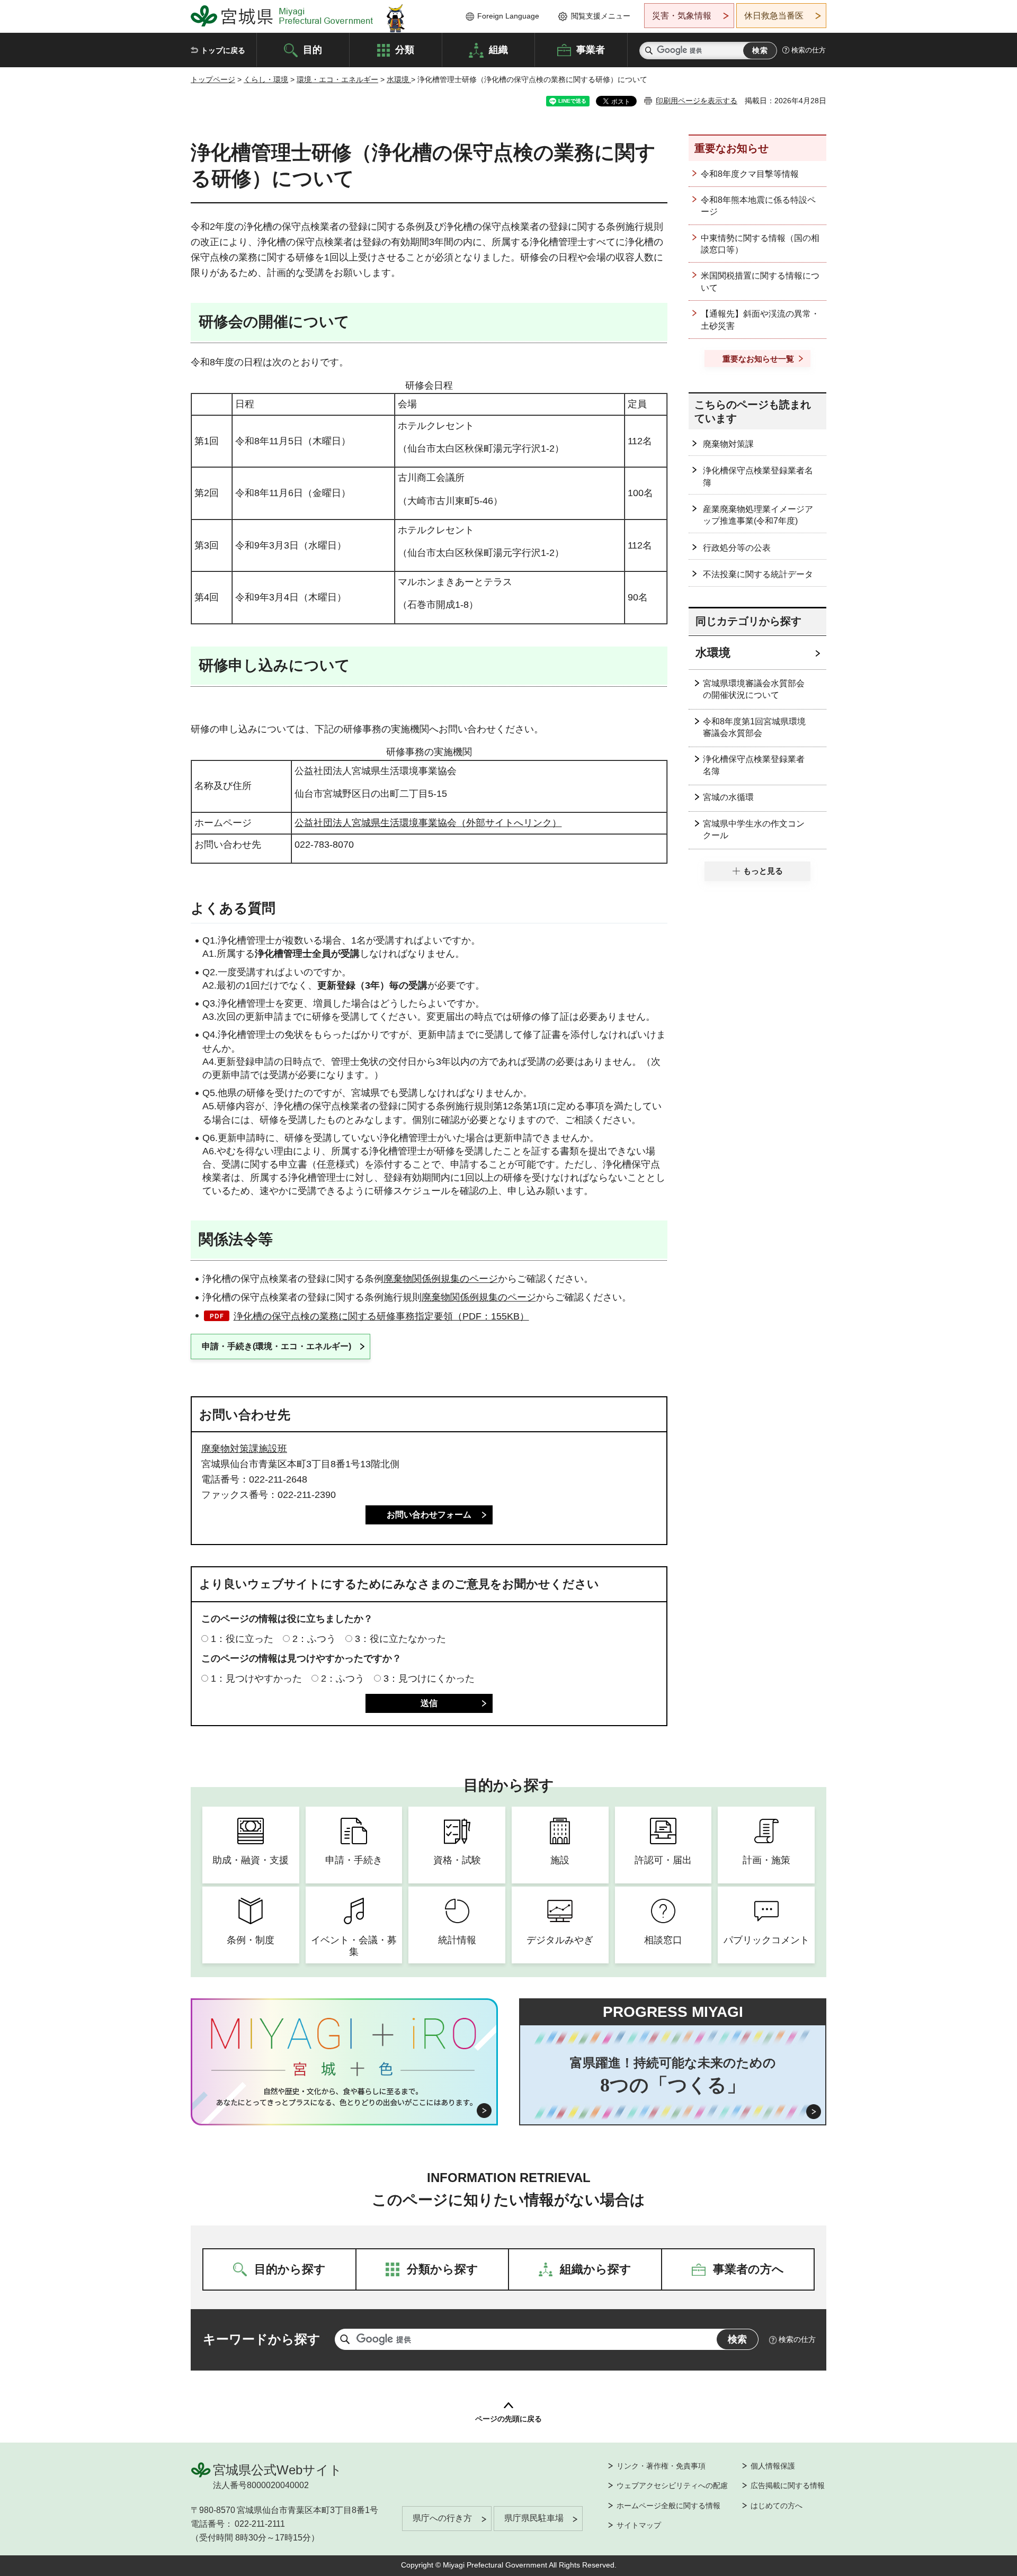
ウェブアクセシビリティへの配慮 (672, 2485)
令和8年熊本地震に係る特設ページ (758, 206)
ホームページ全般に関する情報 (668, 2506)
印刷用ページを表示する (697, 101)
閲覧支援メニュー (601, 16)
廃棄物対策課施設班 (244, 1449)
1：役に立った (242, 1639)
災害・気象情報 (682, 16)
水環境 (399, 79)
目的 (313, 49)
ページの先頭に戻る (508, 2419)
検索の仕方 (809, 50)
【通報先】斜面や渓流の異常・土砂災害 (760, 320)
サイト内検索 (649, 51)
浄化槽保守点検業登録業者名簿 (758, 476)
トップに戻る (223, 50)
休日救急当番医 (774, 16)
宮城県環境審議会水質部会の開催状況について (754, 689)
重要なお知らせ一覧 (758, 359)
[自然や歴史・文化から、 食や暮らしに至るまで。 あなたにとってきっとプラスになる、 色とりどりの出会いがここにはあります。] (345, 2097)
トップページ (213, 79)
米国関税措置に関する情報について (760, 281)
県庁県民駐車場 (534, 2518)
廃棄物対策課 (728, 444)
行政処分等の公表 (737, 548)
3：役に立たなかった (400, 1639)
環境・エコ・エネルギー (337, 79)
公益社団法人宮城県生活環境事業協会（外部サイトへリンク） (428, 823)
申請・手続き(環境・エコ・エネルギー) (276, 1346)
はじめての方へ (777, 2506)
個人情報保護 (773, 2466)
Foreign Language (508, 16)
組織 (498, 49)
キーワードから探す (262, 2339)
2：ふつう (314, 1639)
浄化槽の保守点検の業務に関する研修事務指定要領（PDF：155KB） (381, 1316)
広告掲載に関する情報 (788, 2485)
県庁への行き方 (442, 2518)
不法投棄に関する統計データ (758, 574)
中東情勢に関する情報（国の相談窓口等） (760, 244)
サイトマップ (639, 2525)
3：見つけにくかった (429, 1679)
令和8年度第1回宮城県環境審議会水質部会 (754, 727)
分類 (405, 49)
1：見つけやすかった (256, 1679)
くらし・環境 (266, 79)
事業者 (591, 49)
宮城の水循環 (728, 797)
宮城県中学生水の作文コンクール (754, 829)
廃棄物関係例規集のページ (441, 1279)
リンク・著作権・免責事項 (661, 2466)
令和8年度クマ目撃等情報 (750, 174)
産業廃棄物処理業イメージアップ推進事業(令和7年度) (758, 515)
